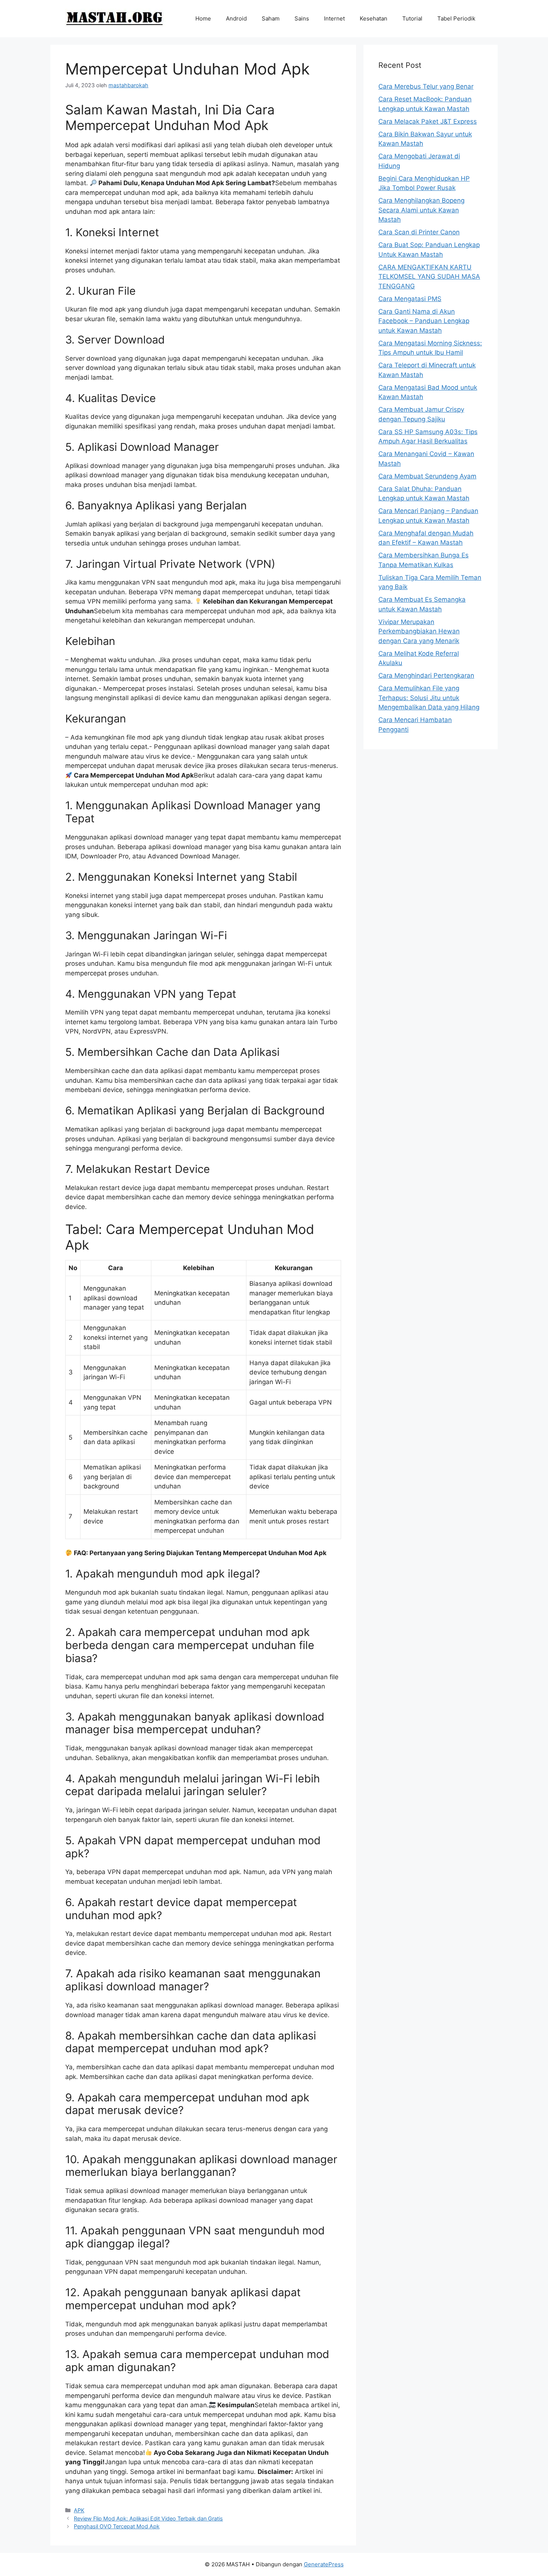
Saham (271, 18)
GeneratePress (324, 2564)
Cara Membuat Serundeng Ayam (427, 476)
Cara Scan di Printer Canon (419, 232)
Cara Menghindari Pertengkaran (426, 675)
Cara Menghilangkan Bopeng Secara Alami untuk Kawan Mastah (421, 210)
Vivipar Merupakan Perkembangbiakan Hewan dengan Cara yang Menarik (419, 631)
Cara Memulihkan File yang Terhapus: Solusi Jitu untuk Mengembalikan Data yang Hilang (429, 698)
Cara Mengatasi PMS (410, 299)
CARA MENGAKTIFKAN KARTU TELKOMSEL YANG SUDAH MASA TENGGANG (429, 277)
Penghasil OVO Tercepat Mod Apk (117, 2526)
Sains (302, 18)
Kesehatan (374, 18)
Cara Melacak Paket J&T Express (428, 121)
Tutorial (412, 18)
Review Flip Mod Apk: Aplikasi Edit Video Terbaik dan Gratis (148, 2518)
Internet (334, 18)
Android (236, 18)
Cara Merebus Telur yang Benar (426, 86)
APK (79, 2510)
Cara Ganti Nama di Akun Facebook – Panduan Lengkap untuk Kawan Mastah (424, 321)
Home (203, 18)
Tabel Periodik (456, 18)
